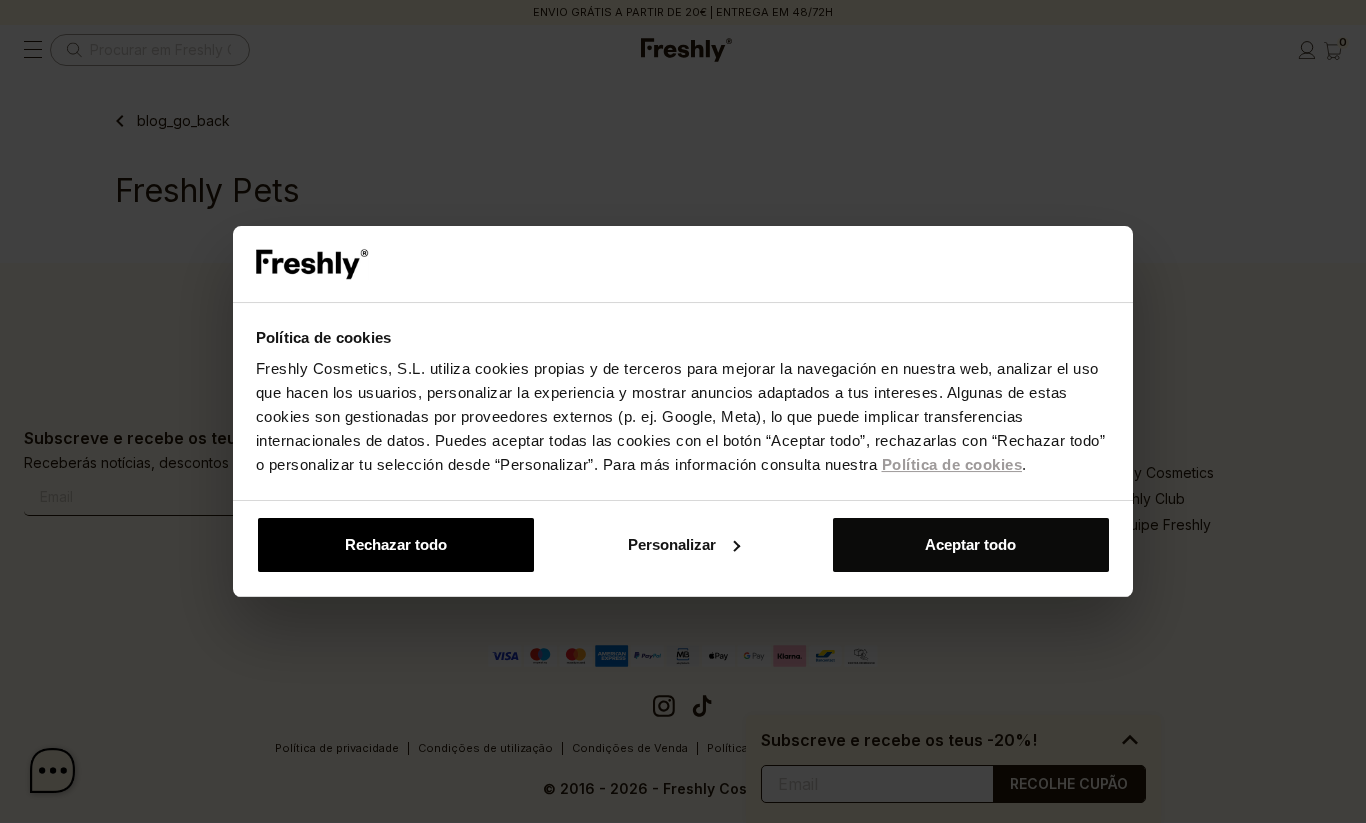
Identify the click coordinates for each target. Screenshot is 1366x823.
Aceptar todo (970, 544)
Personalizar (672, 544)
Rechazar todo (396, 544)
